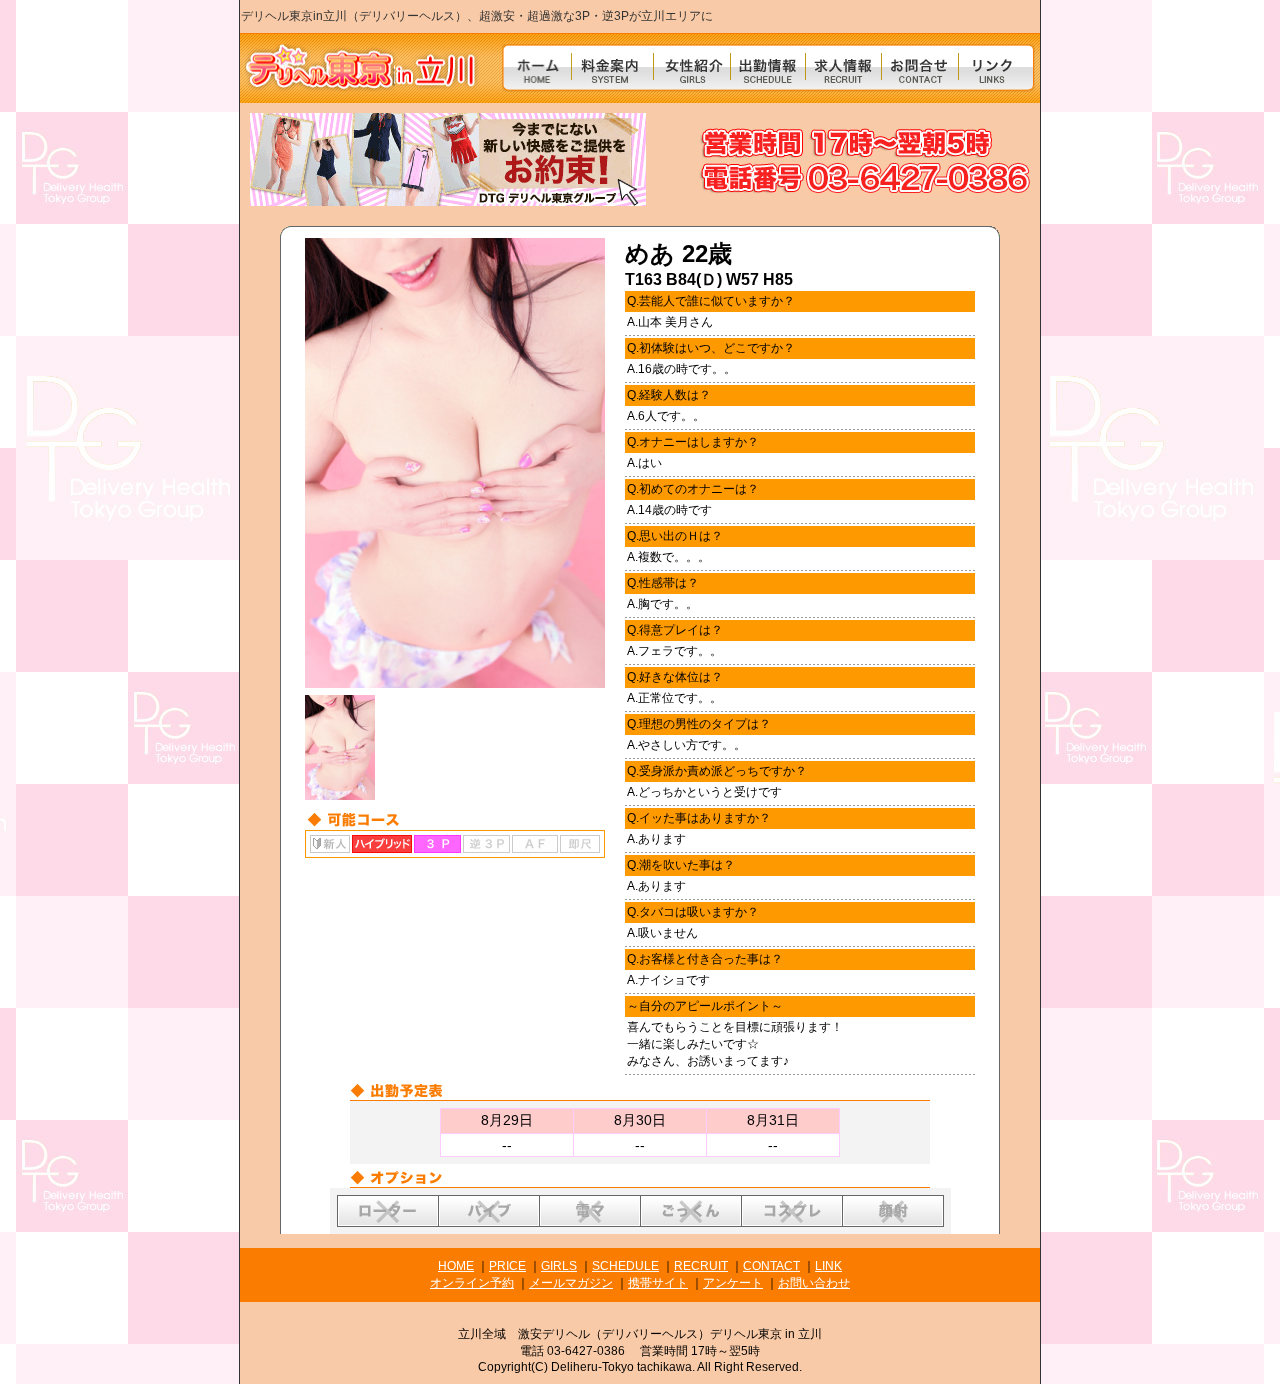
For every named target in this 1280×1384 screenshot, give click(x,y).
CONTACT (771, 1266)
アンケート (733, 1283)
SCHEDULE (625, 1266)
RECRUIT (701, 1266)
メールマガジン (571, 1283)
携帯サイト (658, 1283)
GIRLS (559, 1266)
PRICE (507, 1266)
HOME (456, 1266)
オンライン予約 (472, 1283)
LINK (828, 1266)
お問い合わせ (814, 1283)
